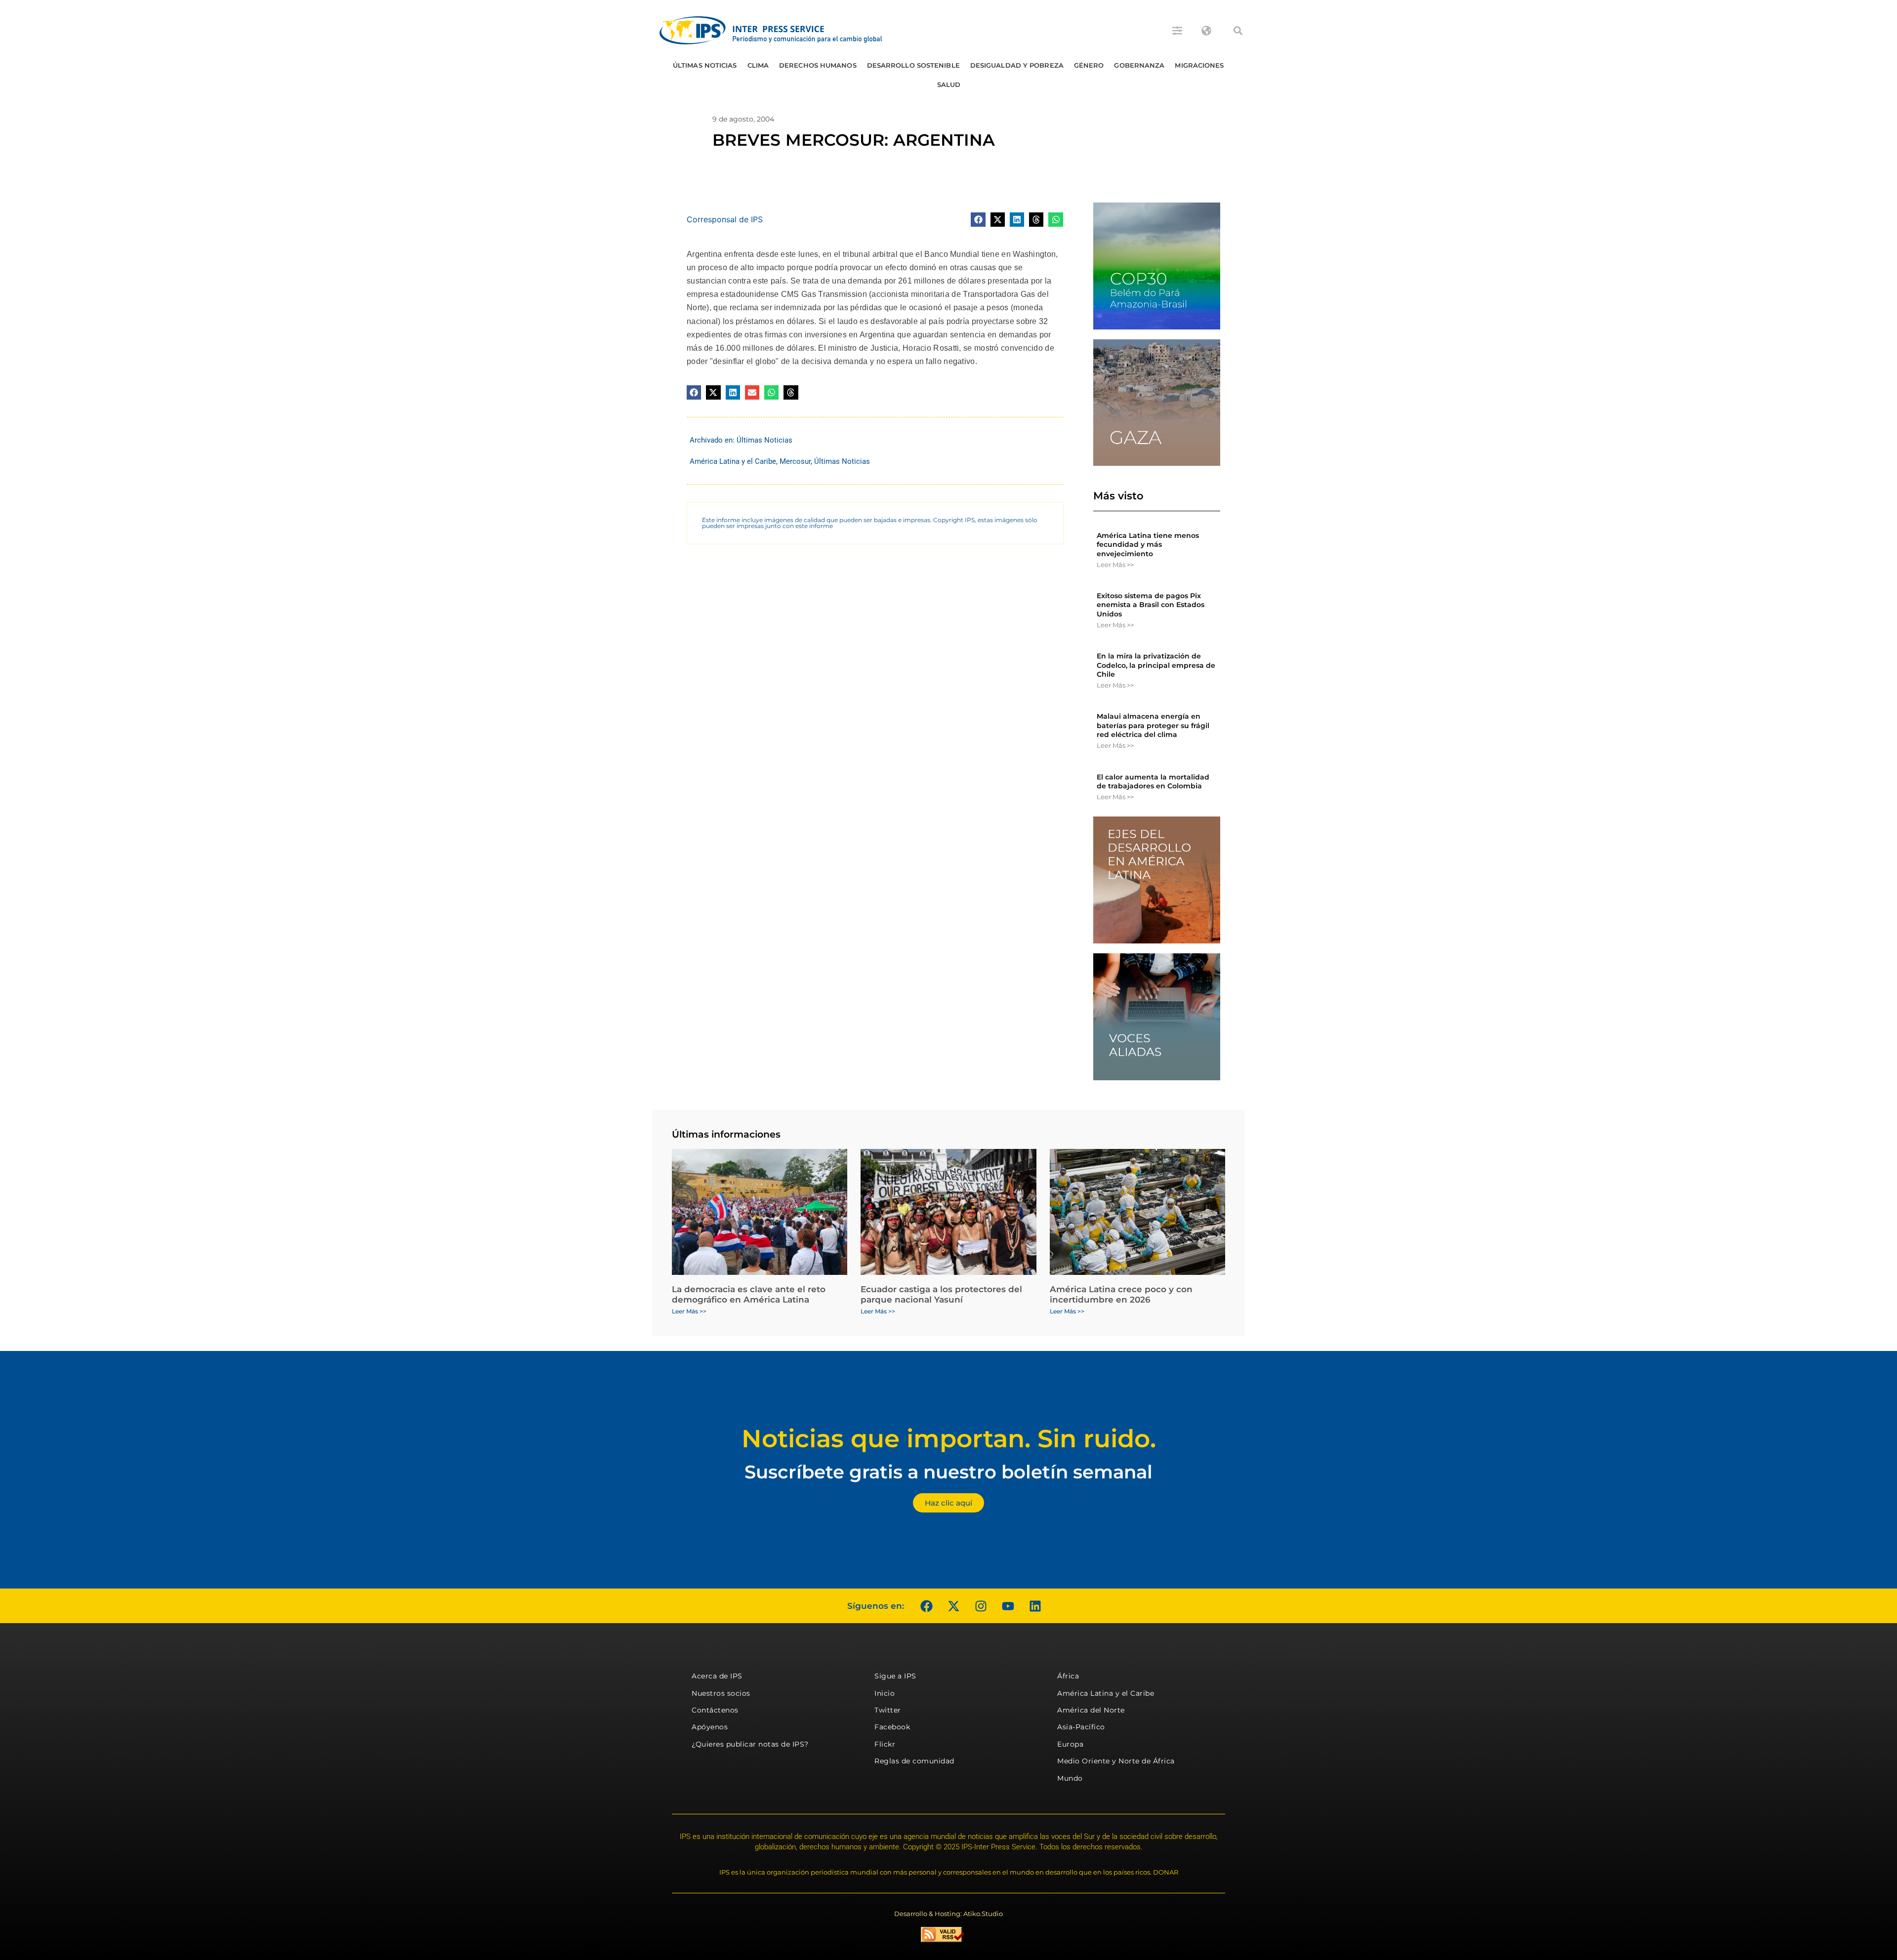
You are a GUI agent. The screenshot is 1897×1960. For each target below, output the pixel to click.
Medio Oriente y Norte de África (1116, 1761)
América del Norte (1091, 1710)
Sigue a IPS (895, 1676)
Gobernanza (1139, 65)
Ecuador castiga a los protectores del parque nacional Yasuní (941, 1294)
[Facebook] (926, 1606)
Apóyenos (710, 1727)
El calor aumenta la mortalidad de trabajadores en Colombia (1153, 781)
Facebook (892, 1727)
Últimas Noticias (705, 65)
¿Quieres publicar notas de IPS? (750, 1744)
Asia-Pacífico (1081, 1727)
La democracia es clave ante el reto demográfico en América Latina (749, 1294)
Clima (758, 65)
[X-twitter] (953, 1606)
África (1068, 1676)
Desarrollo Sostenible (913, 65)
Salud (949, 84)
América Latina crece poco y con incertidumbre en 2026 (1121, 1294)
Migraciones (1199, 65)
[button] (1238, 31)
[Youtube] (1008, 1606)
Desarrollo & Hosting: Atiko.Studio (948, 1914)
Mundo (1070, 1778)
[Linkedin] (1035, 1606)
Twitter (888, 1710)
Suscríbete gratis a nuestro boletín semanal (948, 1472)
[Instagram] (981, 1606)
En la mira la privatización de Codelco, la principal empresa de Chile (1156, 665)
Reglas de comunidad (914, 1761)
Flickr (885, 1744)
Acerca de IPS (717, 1676)
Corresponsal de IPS (725, 219)
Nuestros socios (721, 1693)
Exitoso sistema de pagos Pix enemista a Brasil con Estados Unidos (1151, 605)
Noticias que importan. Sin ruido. (949, 1439)
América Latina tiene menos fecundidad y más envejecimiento (1148, 544)
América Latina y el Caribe (733, 461)
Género (1089, 65)
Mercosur (795, 461)
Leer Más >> (1115, 565)
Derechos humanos (818, 65)
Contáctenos (715, 1710)
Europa (1070, 1744)
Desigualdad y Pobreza (1017, 65)
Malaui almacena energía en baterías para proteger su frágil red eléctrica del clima (1153, 725)
